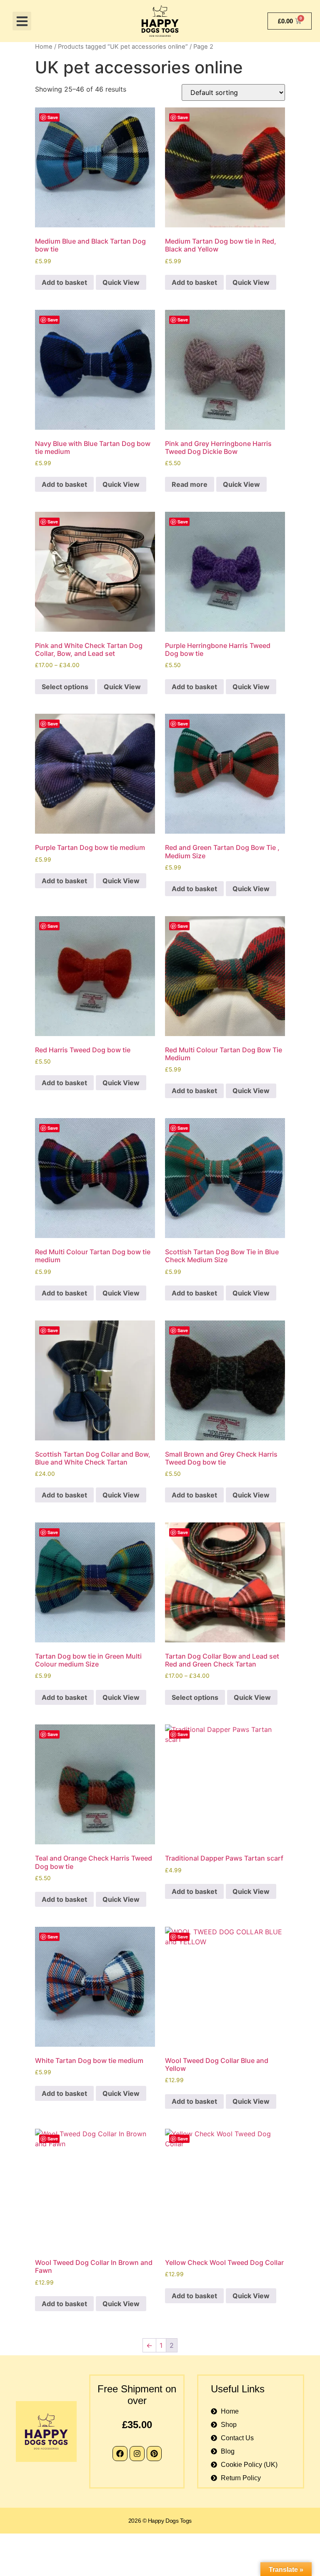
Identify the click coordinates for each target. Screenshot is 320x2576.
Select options (65, 687)
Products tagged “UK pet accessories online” (123, 47)
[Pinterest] (154, 2454)
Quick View (121, 282)
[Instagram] (137, 2454)
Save (53, 117)
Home (44, 47)
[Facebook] (120, 2454)
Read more (190, 484)
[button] (22, 21)
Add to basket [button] (64, 282)
